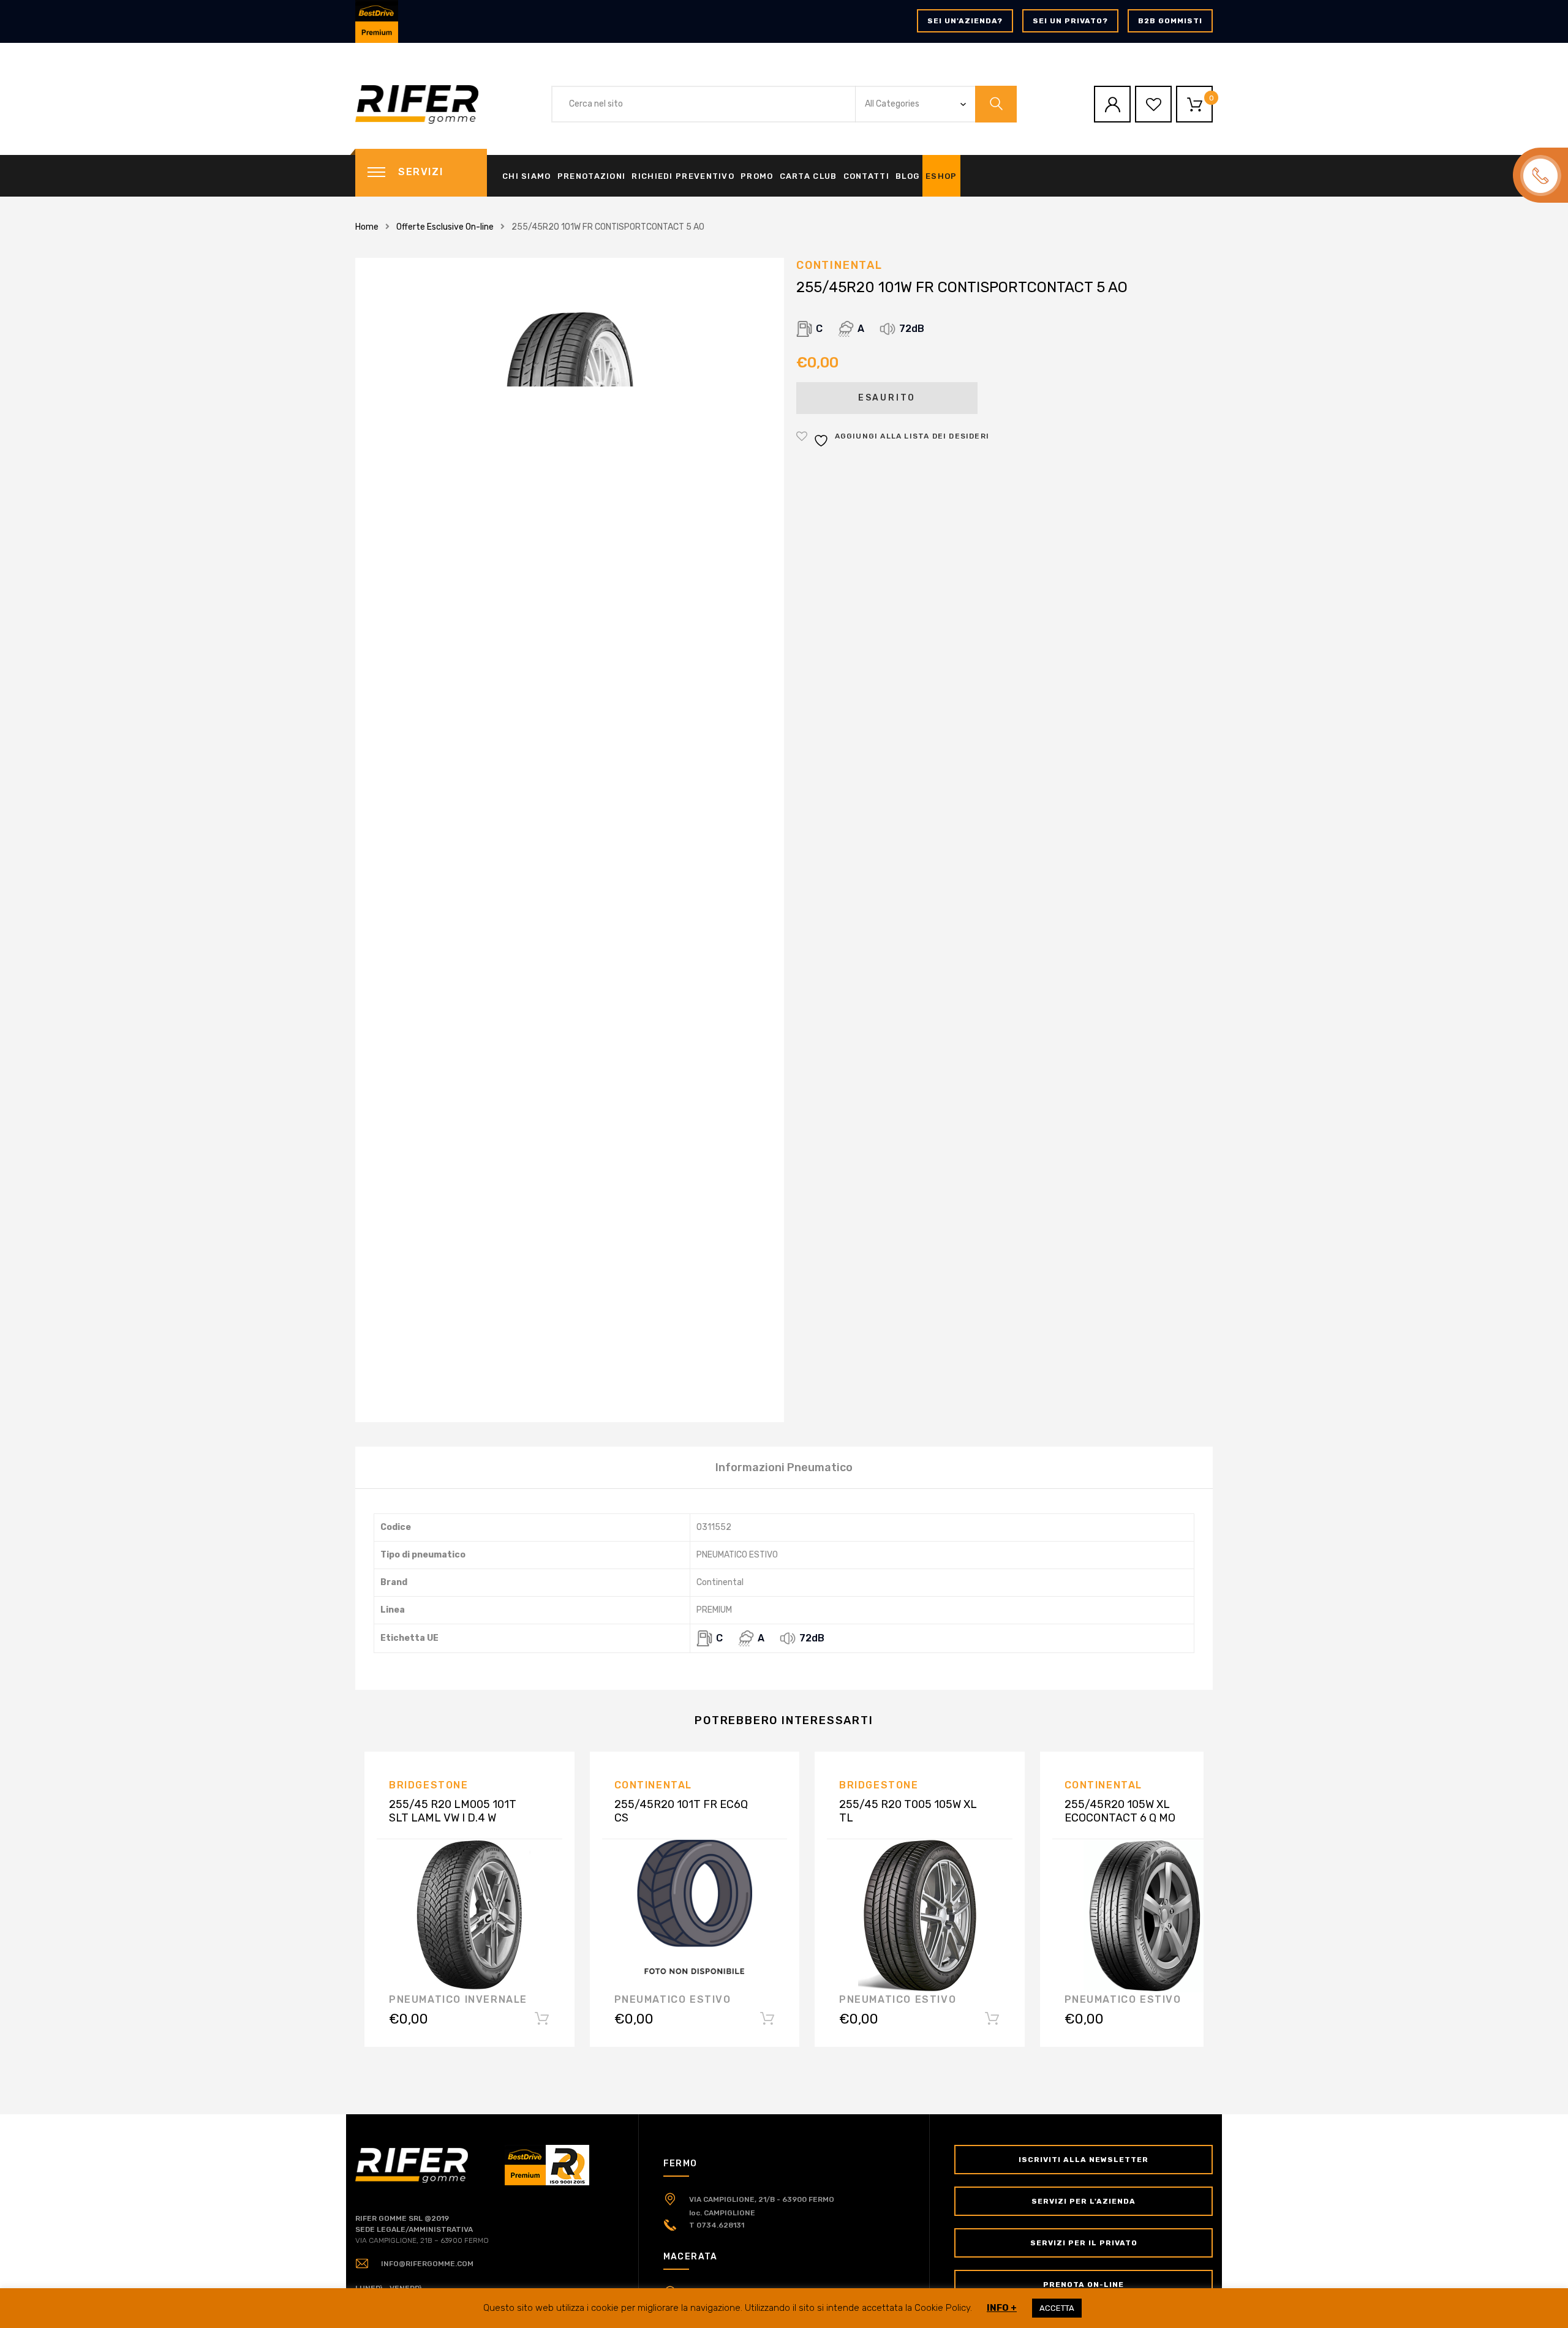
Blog (907, 176)
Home (367, 227)
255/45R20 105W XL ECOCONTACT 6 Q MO (1120, 1811)
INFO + (1002, 2308)
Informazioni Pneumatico (784, 1467)
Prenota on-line (1084, 2285)
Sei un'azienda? (965, 21)
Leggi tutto (542, 2021)
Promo (757, 176)
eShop (941, 176)
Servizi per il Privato (1084, 2243)
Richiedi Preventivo (683, 176)
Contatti (866, 176)
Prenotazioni (592, 176)
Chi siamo (527, 176)
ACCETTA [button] (1057, 2308)
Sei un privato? (1070, 21)
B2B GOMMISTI (1170, 21)
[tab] (784, 1467)
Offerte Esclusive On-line (445, 227)
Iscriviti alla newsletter (1084, 2160)
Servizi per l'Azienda (1084, 2201)
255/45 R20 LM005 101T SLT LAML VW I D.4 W (453, 1811)
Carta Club (809, 176)
